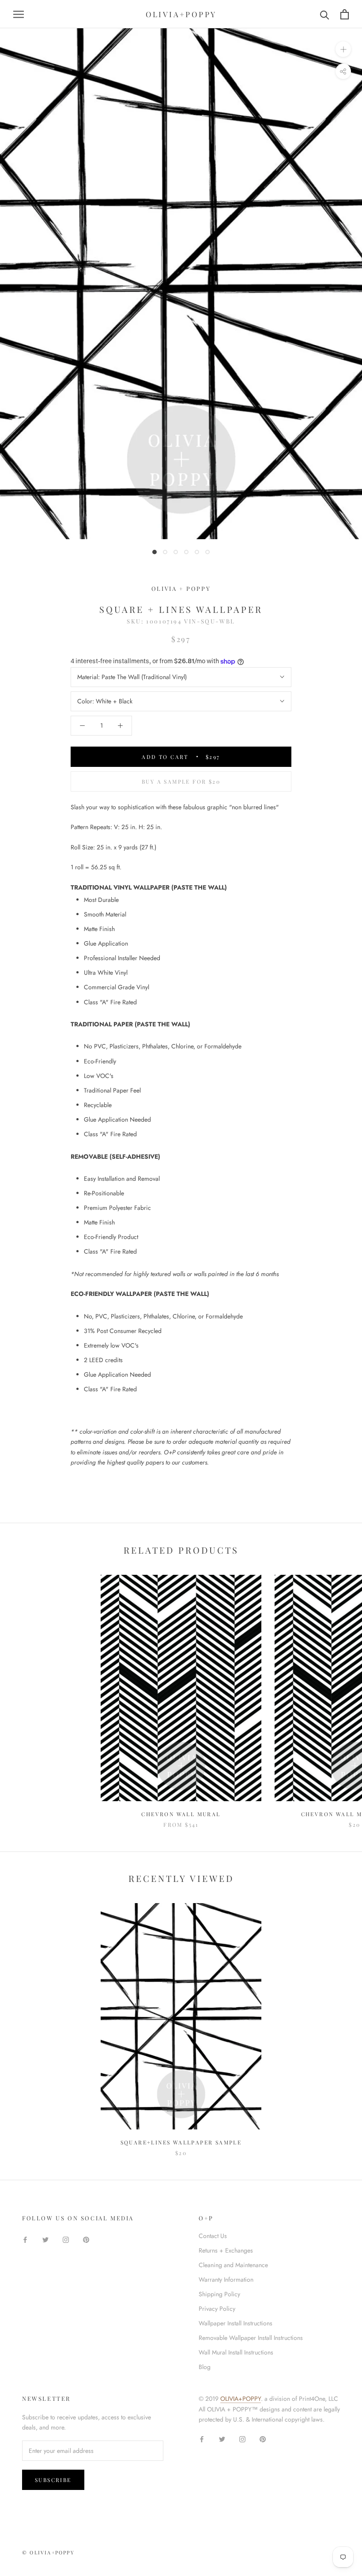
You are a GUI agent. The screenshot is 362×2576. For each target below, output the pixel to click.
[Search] (325, 14)
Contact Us (213, 2236)
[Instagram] (66, 2239)
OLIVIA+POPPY (241, 2399)
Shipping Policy (219, 2294)
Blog (205, 2367)
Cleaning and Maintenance (233, 2265)
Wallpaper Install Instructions (236, 2323)
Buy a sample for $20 (181, 781)
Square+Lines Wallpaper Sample (181, 2142)
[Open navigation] (19, 14)
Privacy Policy (217, 2309)
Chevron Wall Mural (181, 1814)
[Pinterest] (86, 2239)
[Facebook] (25, 2239)
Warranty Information (226, 2279)
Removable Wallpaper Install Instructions (251, 2338)
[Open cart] (345, 14)
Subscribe (53, 2480)
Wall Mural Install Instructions (236, 2352)
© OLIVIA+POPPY (48, 2552)
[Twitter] (45, 2239)
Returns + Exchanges (226, 2250)
